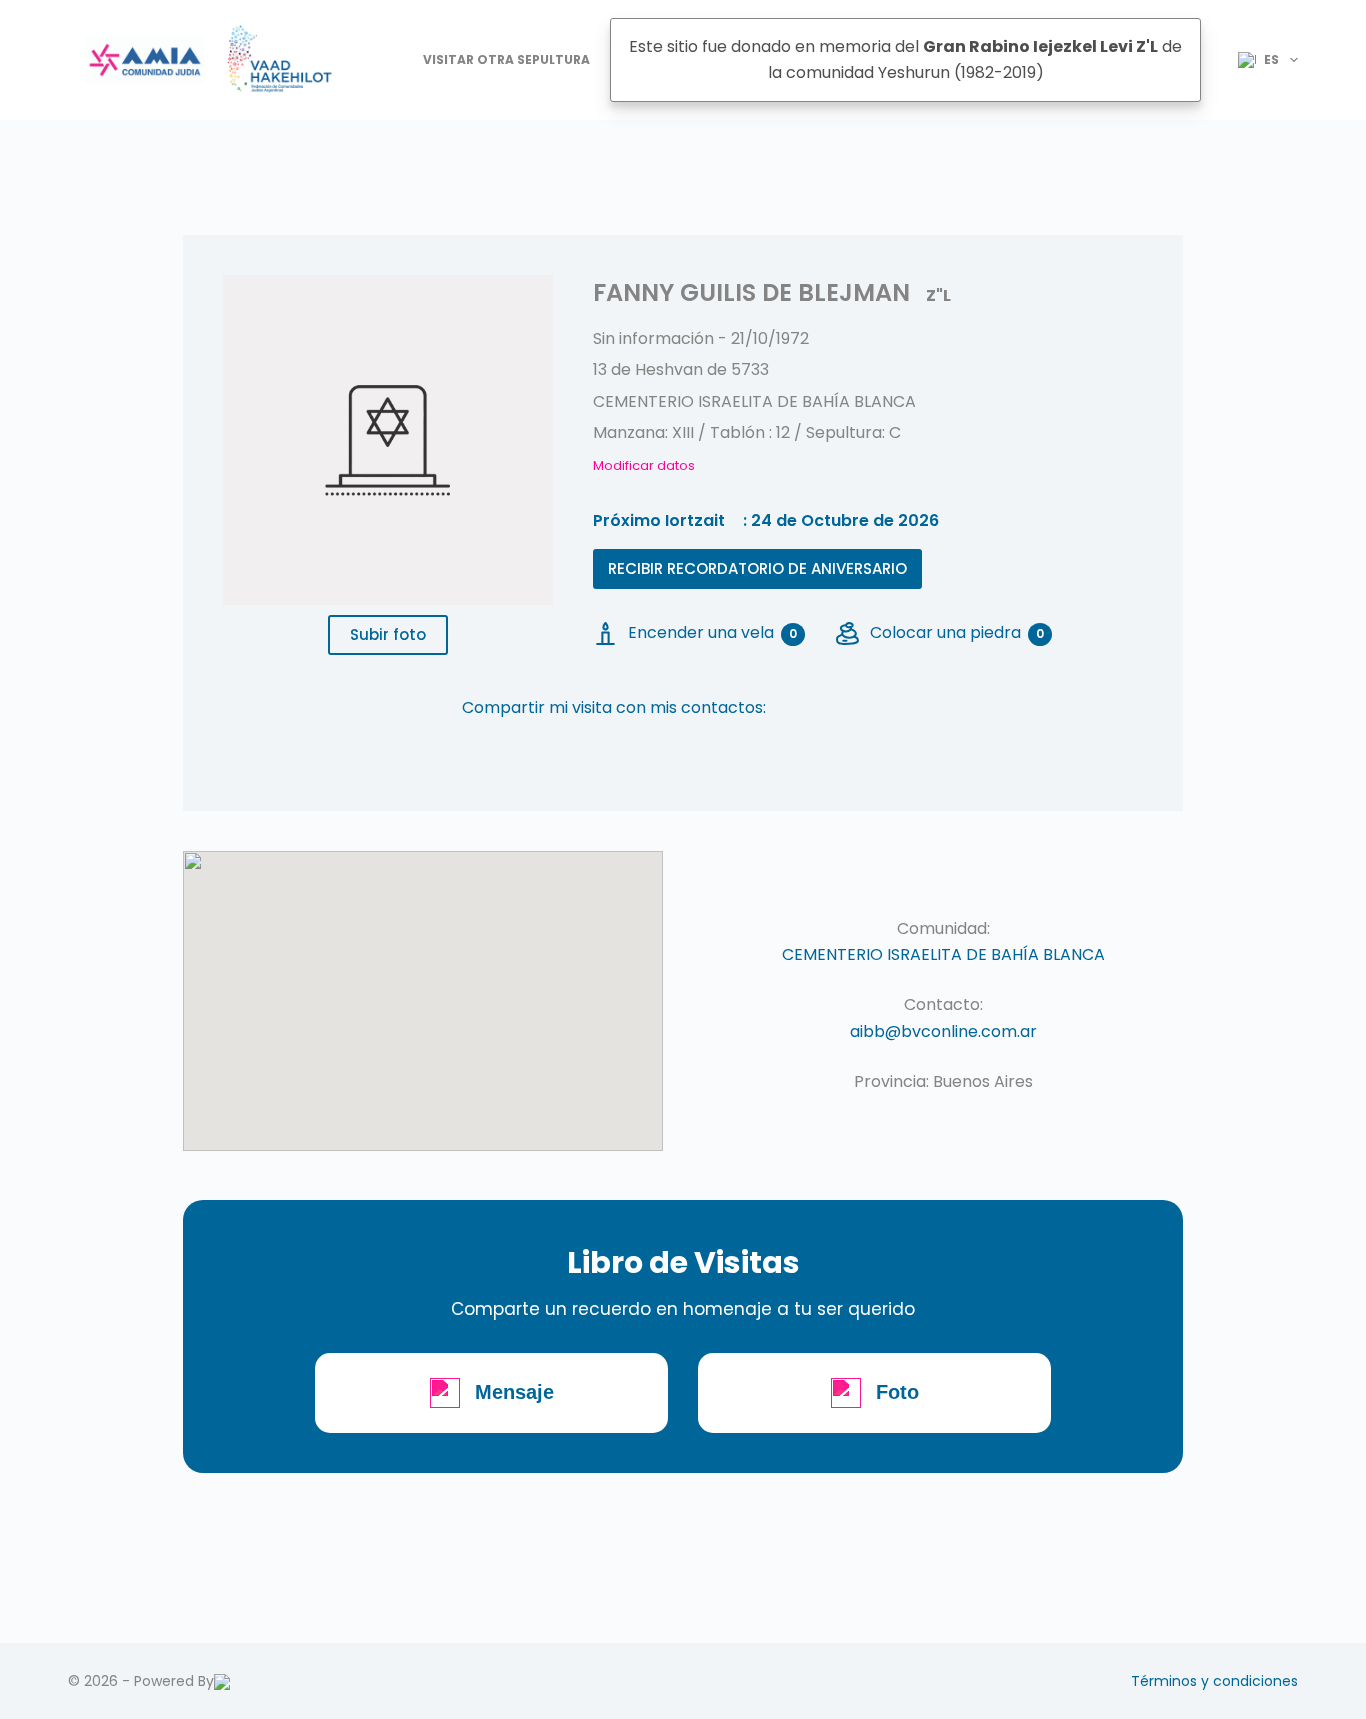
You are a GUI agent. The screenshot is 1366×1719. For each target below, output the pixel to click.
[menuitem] (1259, 60)
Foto (897, 1392)
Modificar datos (644, 465)
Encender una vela (712, 632)
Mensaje (514, 1392)
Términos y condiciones (1214, 1681)
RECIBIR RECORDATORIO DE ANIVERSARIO (757, 568)
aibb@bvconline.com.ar (943, 1031)
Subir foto (388, 634)
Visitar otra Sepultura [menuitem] (506, 59)
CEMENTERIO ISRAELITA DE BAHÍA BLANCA (943, 954)
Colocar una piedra (957, 632)
